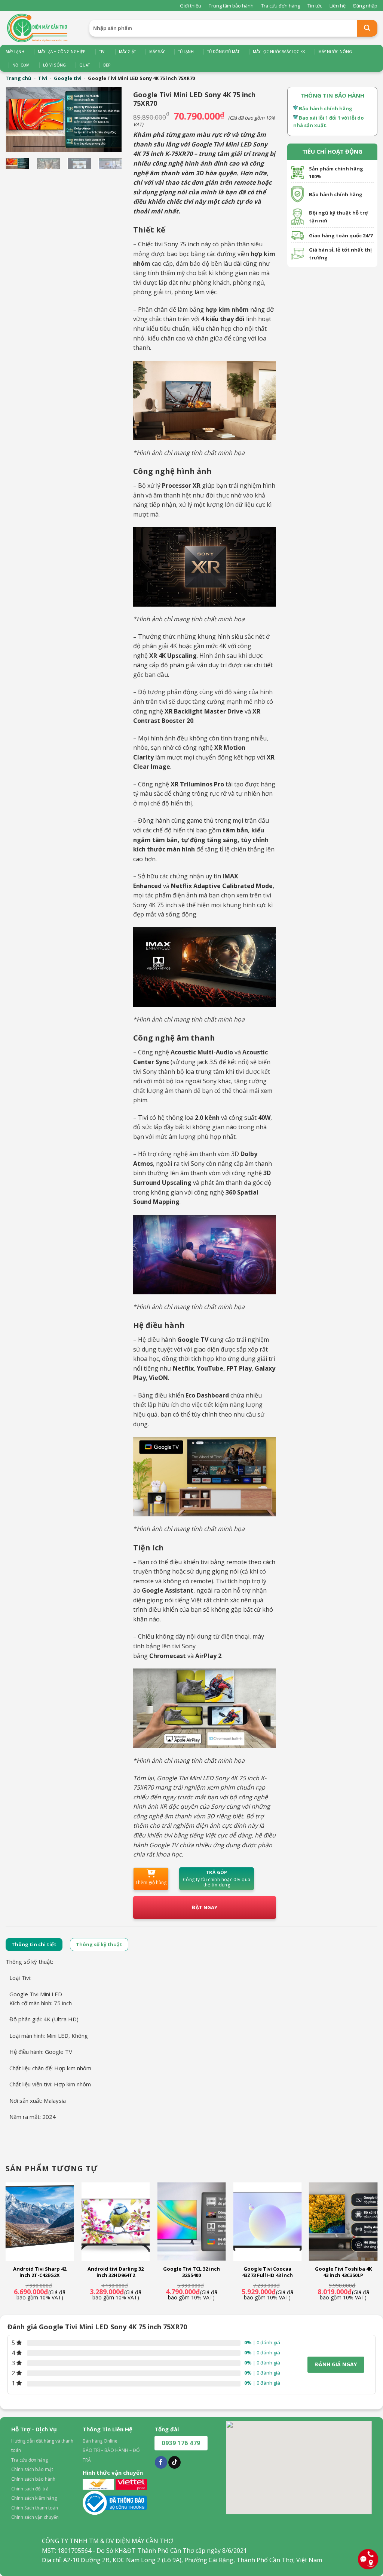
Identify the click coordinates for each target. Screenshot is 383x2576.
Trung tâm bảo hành (231, 6)
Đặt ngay (205, 1907)
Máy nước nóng (335, 52)
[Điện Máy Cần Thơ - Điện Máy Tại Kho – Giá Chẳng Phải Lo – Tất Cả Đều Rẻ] (42, 28)
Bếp (107, 65)
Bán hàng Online (100, 2441)
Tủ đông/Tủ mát (223, 52)
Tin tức (315, 6)
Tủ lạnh (186, 52)
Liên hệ (338, 6)
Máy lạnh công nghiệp (62, 52)
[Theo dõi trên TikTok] (174, 2462)
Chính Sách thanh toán (35, 2508)
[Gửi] (367, 28)
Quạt (85, 65)
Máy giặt (127, 52)
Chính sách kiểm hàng (34, 2498)
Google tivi (68, 78)
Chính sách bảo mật (32, 2469)
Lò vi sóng (54, 65)
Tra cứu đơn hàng (281, 6)
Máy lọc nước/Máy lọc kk (279, 52)
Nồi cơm (21, 65)
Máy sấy (157, 52)
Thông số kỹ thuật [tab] (99, 1944)
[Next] (109, 120)
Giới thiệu (191, 6)
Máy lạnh (15, 52)
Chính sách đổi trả (30, 2489)
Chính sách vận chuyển (35, 2517)
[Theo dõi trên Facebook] (161, 2462)
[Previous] (19, 120)
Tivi (102, 52)
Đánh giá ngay (336, 2364)
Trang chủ (19, 78)
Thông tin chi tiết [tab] (34, 1944)
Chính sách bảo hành (33, 2479)
